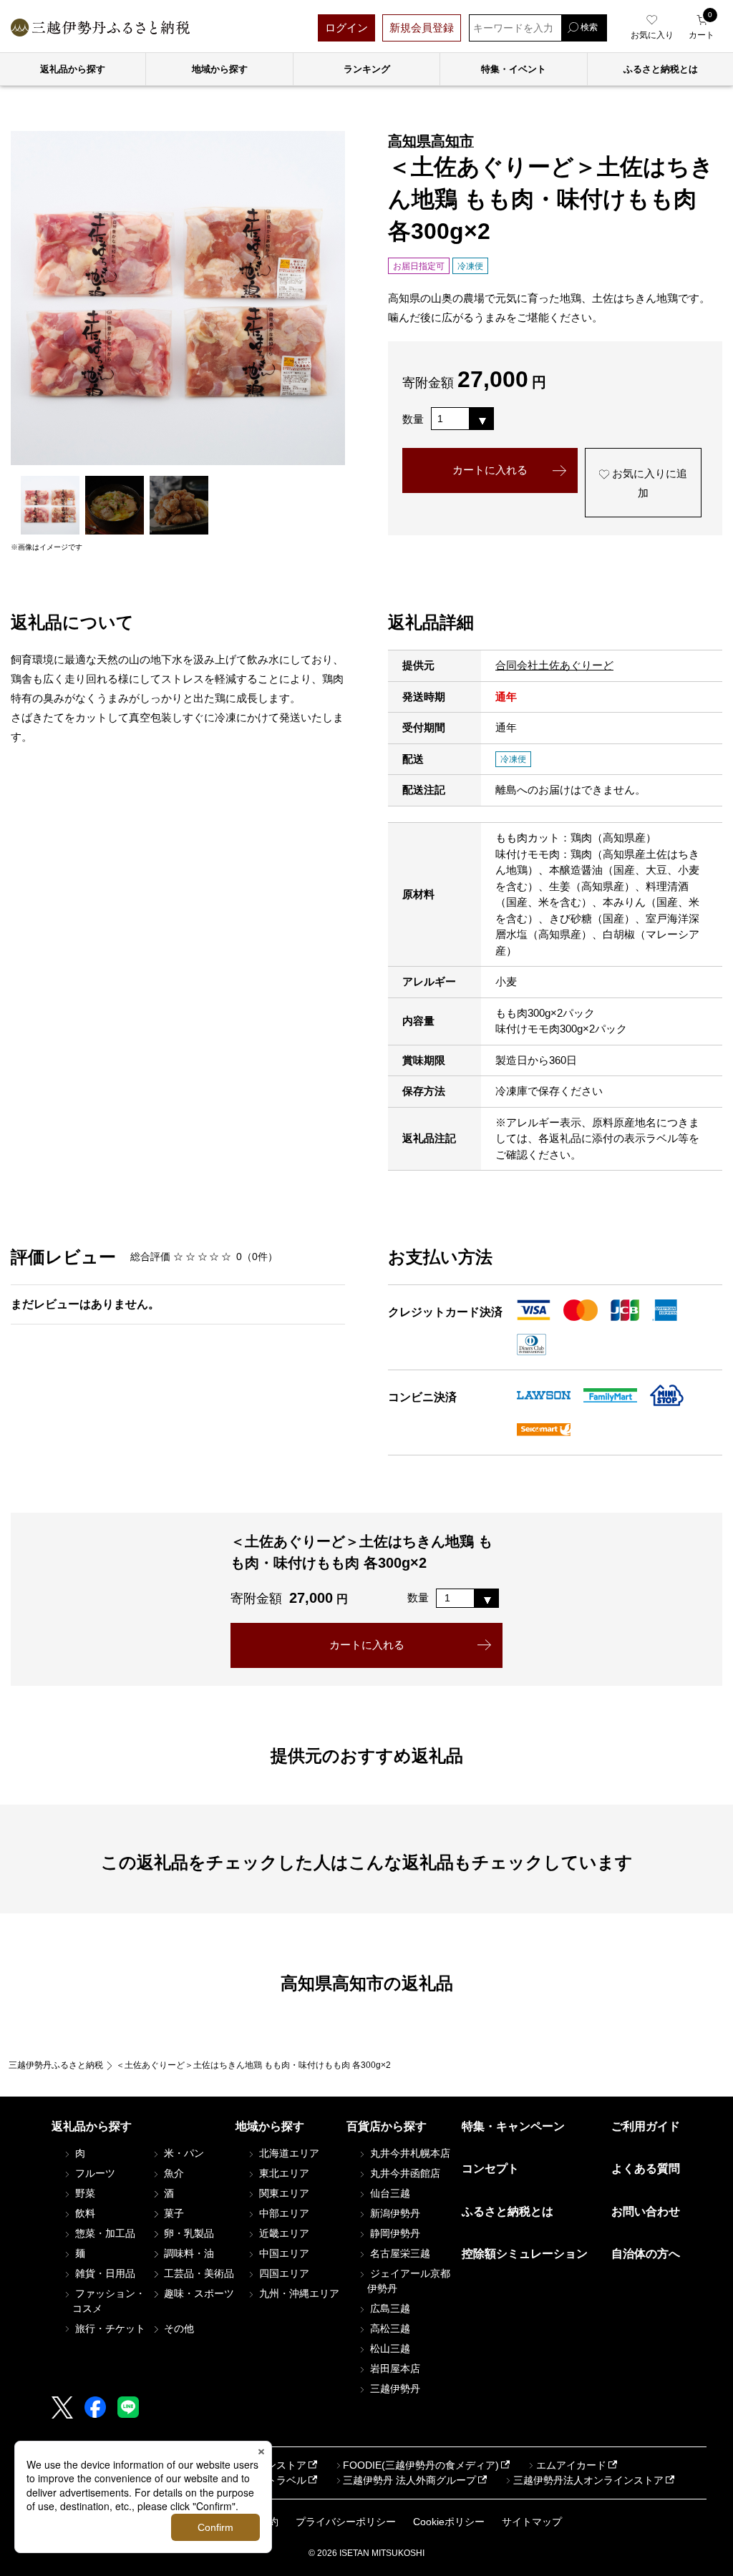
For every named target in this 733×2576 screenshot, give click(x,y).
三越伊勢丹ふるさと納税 (56, 2065)
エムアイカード (571, 2465)
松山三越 (389, 2348)
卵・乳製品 (188, 2233)
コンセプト (490, 2168)
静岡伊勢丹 (394, 2233)
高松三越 (389, 2328)
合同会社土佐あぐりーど (554, 665)
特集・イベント (514, 69)
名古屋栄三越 (399, 2253)
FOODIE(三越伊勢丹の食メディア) (421, 2465)
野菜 (84, 2193)
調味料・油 (188, 2253)
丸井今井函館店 (404, 2173)
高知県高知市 (431, 141)
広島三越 (389, 2308)
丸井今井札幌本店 (409, 2153)
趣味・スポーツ (198, 2293)
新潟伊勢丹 (394, 2213)
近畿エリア (283, 2233)
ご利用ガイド (646, 2126)
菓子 (173, 2213)
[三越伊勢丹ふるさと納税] (100, 28)
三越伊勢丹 (394, 2389)
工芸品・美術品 (198, 2273)
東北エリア (283, 2173)
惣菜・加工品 (104, 2233)
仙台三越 (389, 2193)
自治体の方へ (646, 2254)
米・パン (183, 2153)
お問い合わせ (646, 2211)
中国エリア (283, 2253)
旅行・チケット (109, 2328)
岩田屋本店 (394, 2368)
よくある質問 (646, 2168)
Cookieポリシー (449, 2522)
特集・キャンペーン (513, 2126)
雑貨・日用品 (104, 2273)
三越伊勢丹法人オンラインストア (588, 2480)
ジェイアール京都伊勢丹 (409, 2281)
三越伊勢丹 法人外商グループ (409, 2480)
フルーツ (94, 2173)
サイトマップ (532, 2522)
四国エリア (283, 2273)
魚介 (173, 2173)
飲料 (84, 2213)
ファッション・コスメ (109, 2301)
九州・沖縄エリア (298, 2293)
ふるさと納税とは (508, 2211)
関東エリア (283, 2193)
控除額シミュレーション (525, 2254)
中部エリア (283, 2213)
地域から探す (220, 69)
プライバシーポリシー (346, 2522)
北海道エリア (288, 2153)
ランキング (367, 69)
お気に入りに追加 (648, 483)
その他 (178, 2328)
